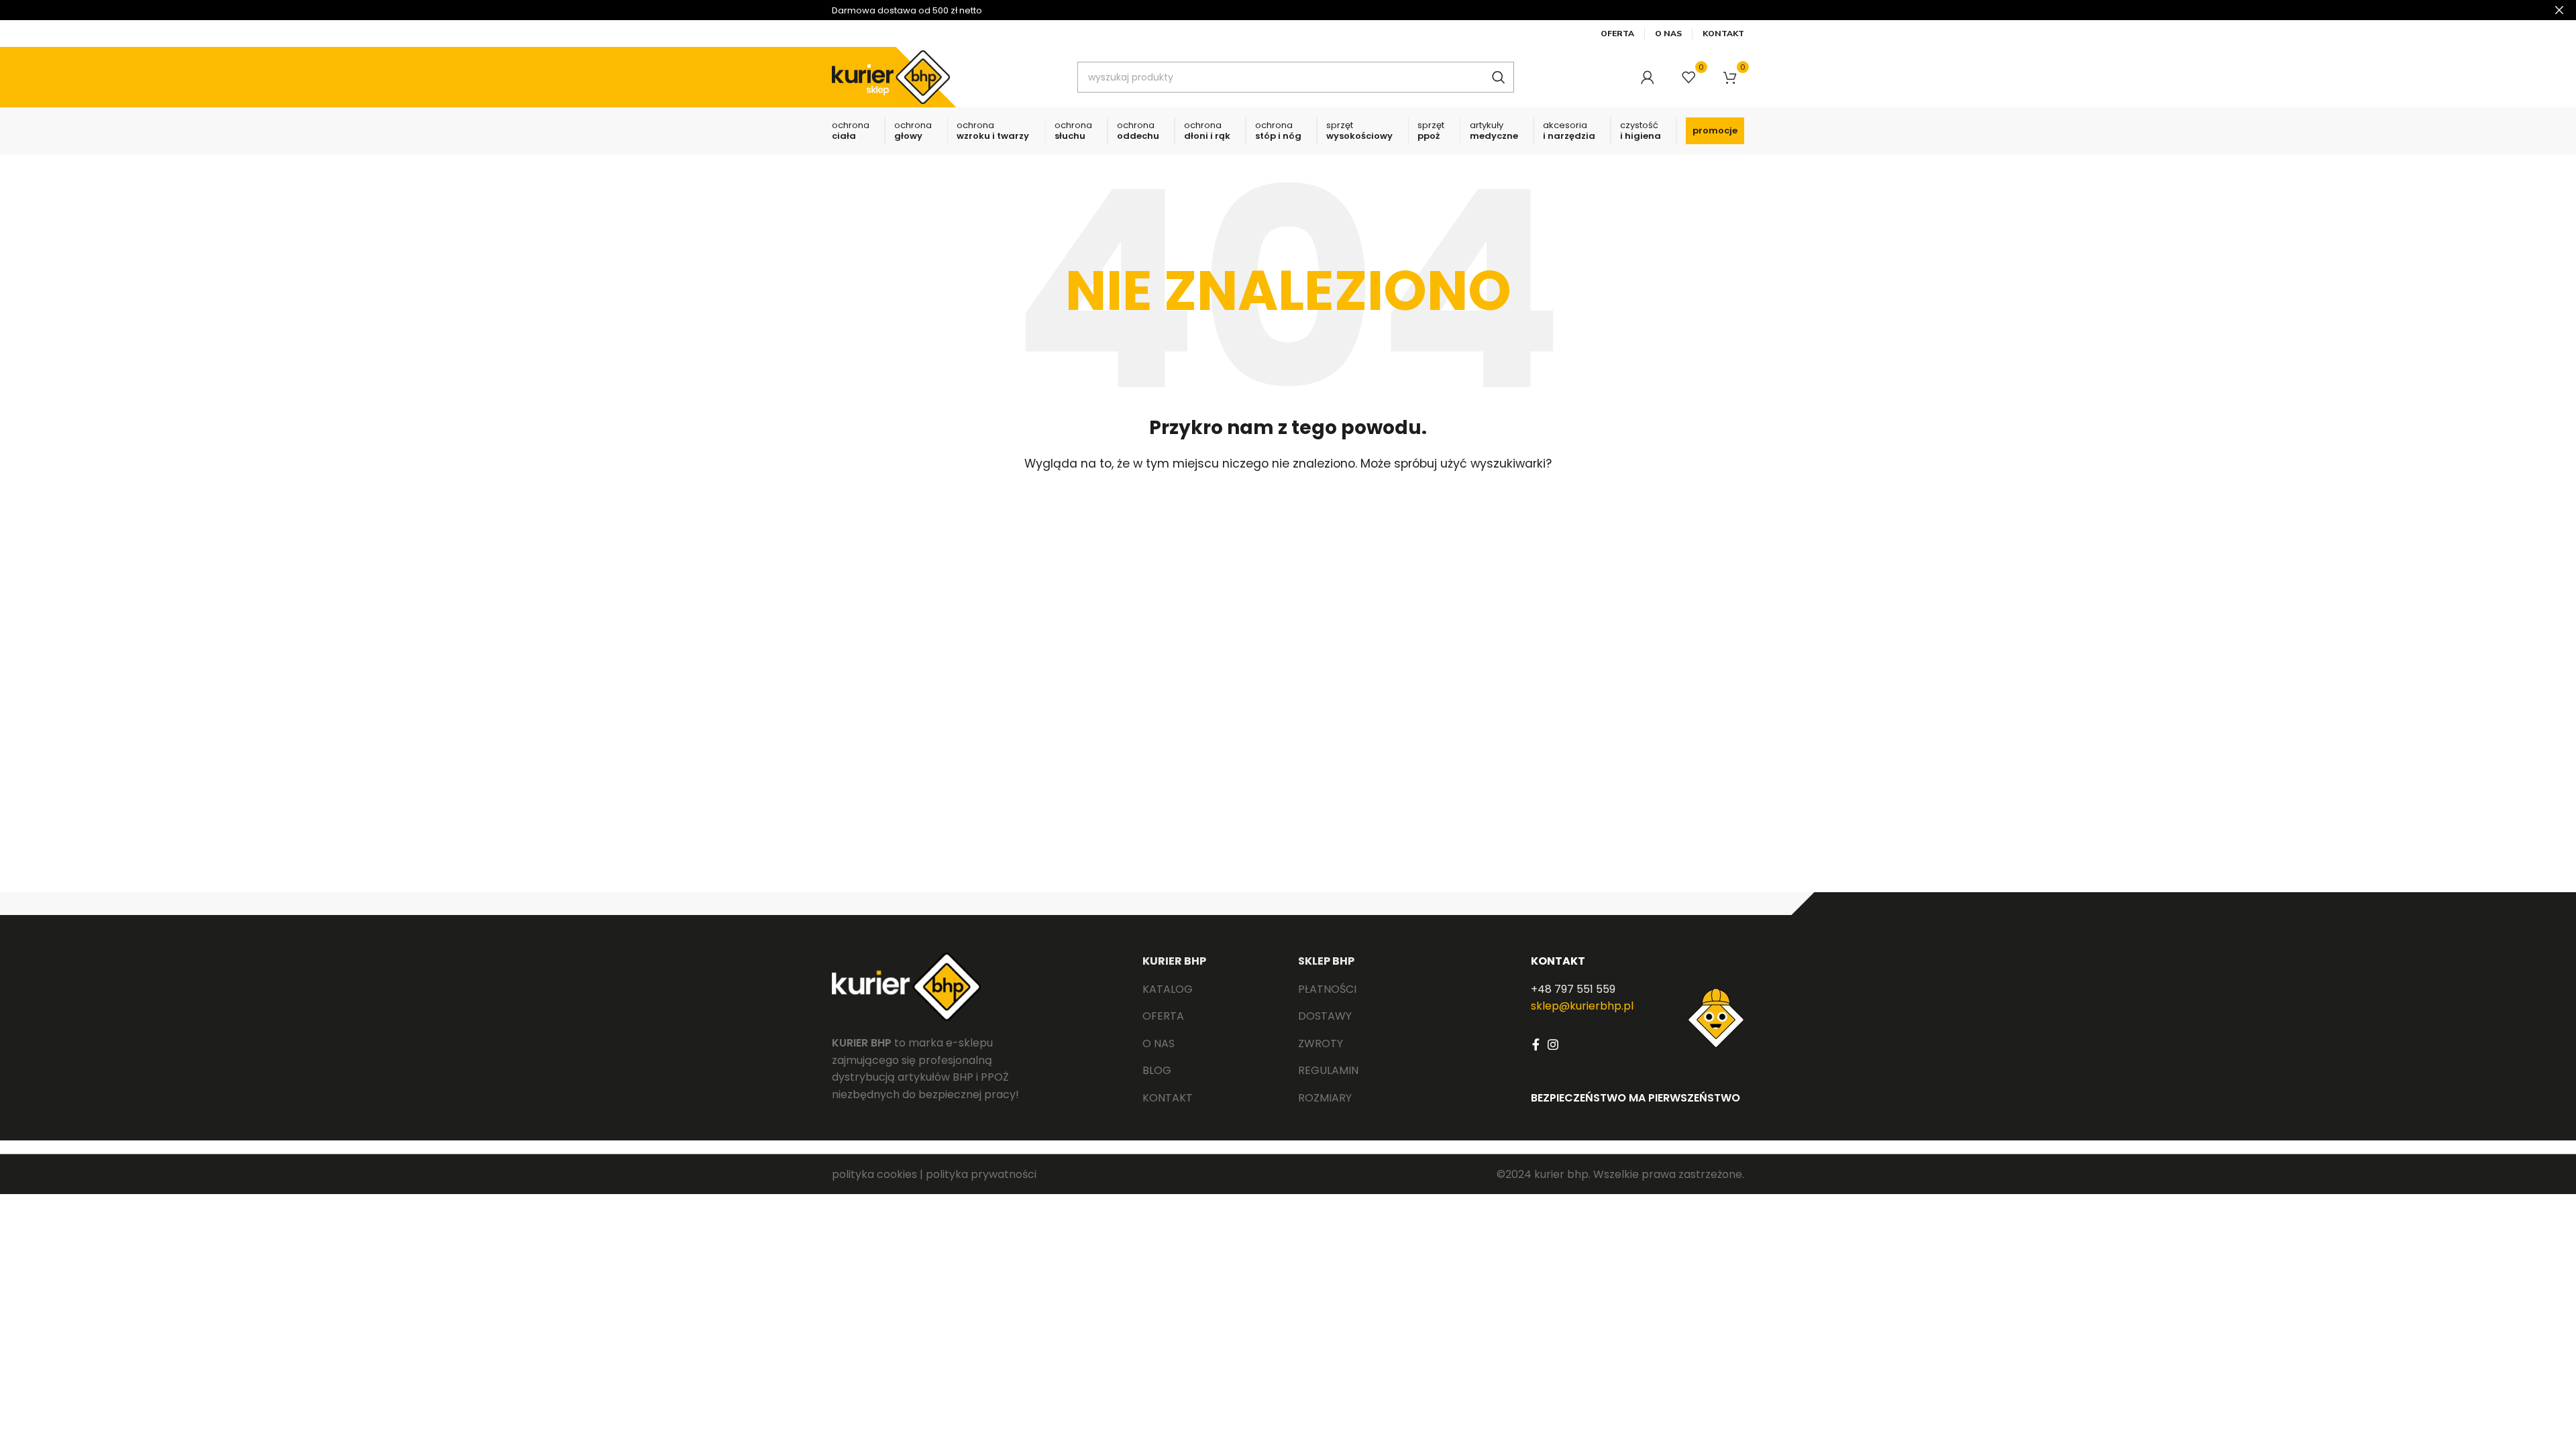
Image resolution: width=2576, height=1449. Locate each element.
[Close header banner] (2559, 10)
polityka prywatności (981, 1174)
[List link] (1210, 989)
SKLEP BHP (1326, 961)
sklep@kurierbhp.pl (1582, 1006)
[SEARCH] (1499, 77)
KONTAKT (1558, 961)
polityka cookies (874, 1174)
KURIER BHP (1174, 961)
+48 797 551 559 (1573, 989)
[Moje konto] (1648, 77)
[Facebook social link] (1536, 1044)
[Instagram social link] (1553, 1044)
